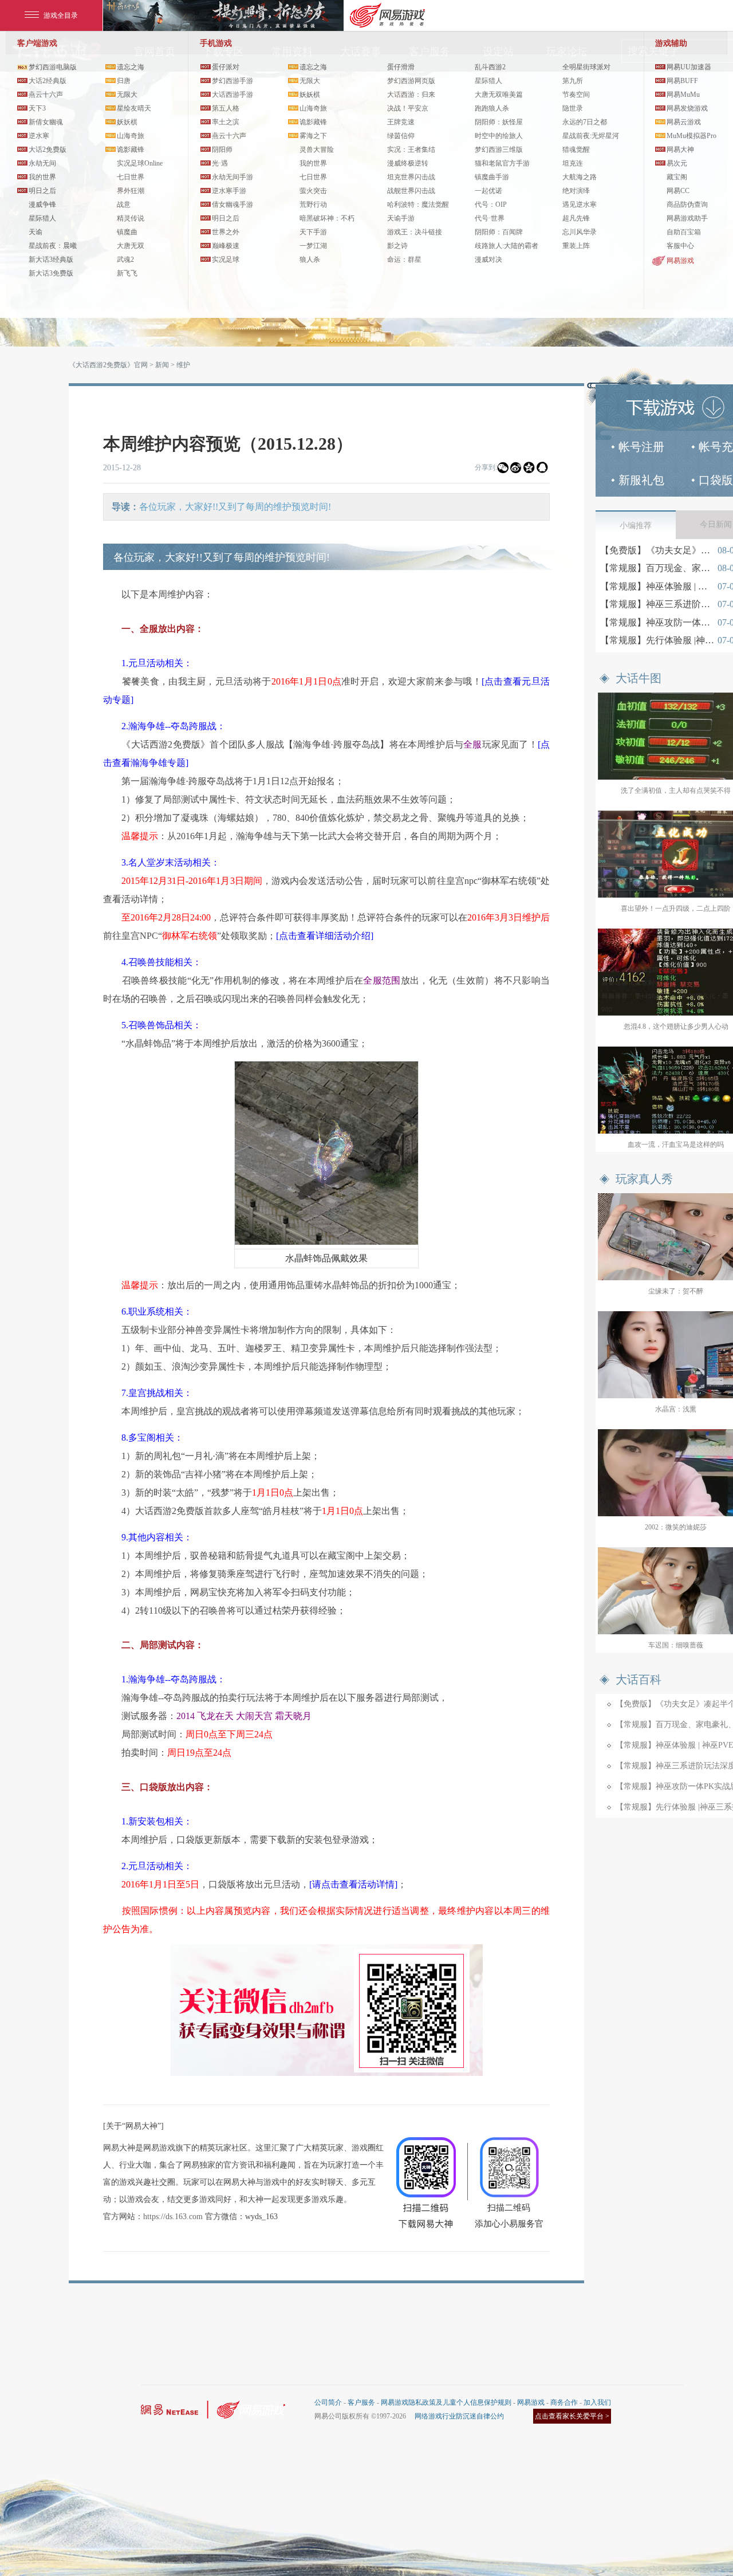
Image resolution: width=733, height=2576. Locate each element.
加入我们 (597, 2402)
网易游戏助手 (687, 218)
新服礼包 (641, 480)
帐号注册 (641, 447)
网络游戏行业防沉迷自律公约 (459, 2416)
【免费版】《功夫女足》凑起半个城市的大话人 (657, 550)
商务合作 (564, 2402)
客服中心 (680, 246)
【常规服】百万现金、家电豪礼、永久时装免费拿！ (657, 568)
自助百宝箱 (684, 232)
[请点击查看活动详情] (353, 1884)
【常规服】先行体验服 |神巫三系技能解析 (657, 640)
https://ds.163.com (173, 2217)
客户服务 (361, 2402)
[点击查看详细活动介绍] (325, 936)
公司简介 (328, 2402)
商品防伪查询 (687, 204)
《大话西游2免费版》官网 (108, 365)
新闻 (162, 365)
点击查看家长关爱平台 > (572, 2416)
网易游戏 (680, 261)
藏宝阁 (677, 177)
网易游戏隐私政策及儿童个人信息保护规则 (446, 2402)
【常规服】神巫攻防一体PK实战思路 (657, 622)
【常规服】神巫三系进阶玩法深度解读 (657, 604)
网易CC (678, 191)
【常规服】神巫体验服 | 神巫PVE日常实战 (657, 586)
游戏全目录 (61, 15)
